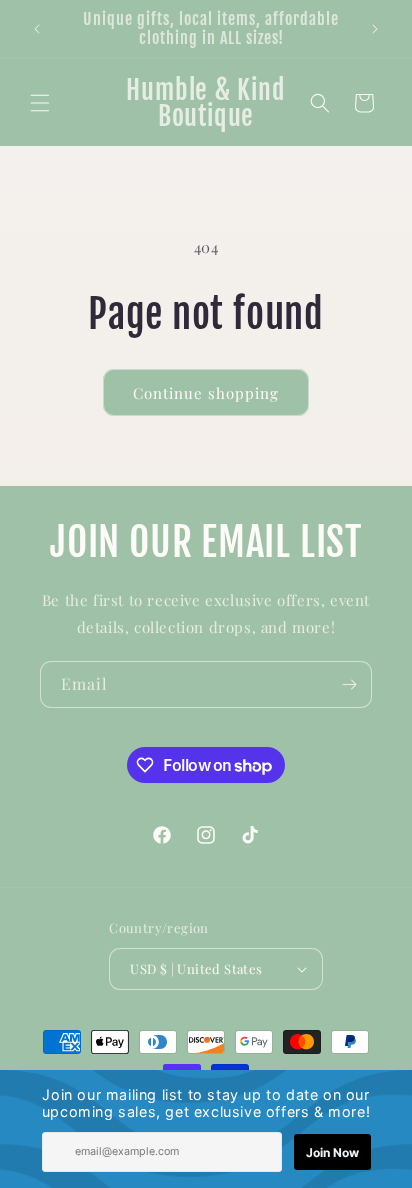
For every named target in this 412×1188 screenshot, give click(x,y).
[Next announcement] (375, 29)
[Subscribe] (349, 684)
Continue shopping (206, 393)
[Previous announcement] (37, 29)
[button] (40, 103)
